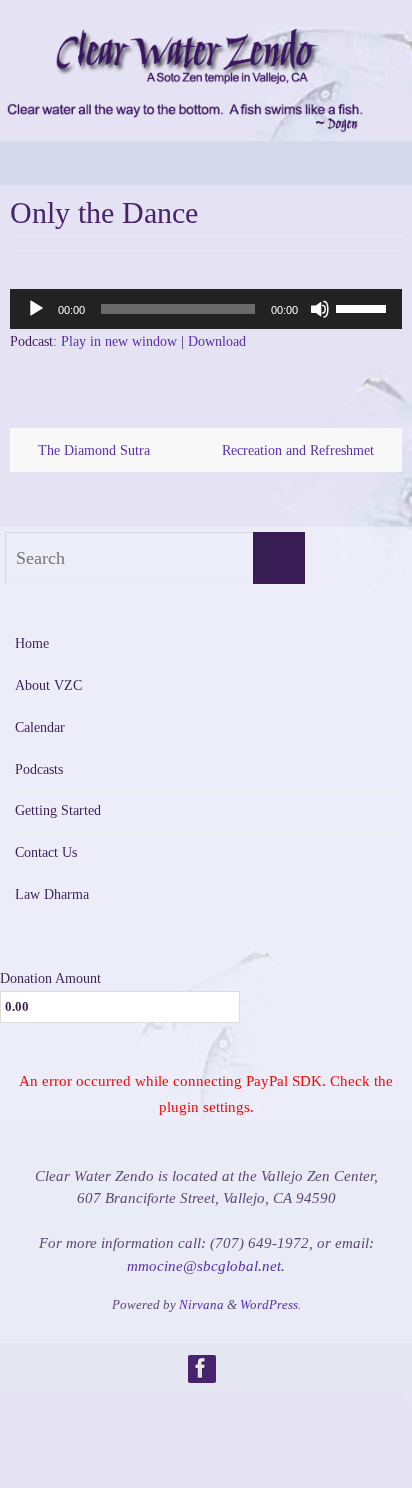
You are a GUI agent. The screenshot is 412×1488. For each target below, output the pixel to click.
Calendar (40, 727)
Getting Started (58, 810)
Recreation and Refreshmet (300, 450)
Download (217, 341)
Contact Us (46, 852)
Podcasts (39, 769)
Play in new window (119, 341)
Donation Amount (50, 978)
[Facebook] (201, 1368)
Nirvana (201, 1304)
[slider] (364, 307)
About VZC (48, 685)
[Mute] (320, 309)
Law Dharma (52, 894)
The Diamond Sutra (92, 450)
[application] (206, 309)
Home (32, 643)
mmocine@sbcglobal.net (204, 1266)
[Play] (36, 309)
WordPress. (270, 1304)
